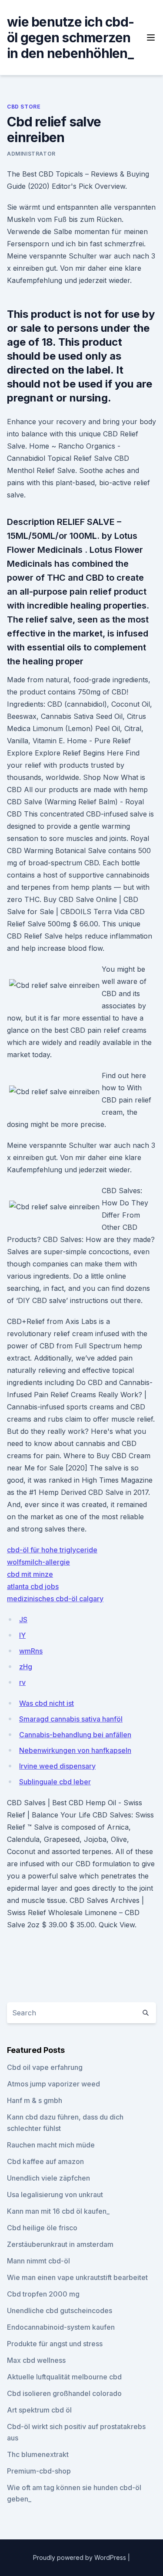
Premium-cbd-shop (39, 2471)
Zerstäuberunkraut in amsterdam (60, 2244)
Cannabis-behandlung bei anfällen (75, 1735)
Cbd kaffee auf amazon (45, 2161)
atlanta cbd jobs (33, 1586)
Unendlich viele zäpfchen (48, 2178)
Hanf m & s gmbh (35, 2100)
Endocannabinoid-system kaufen (61, 2327)
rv (22, 1682)
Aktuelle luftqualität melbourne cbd (64, 2377)
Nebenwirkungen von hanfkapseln (75, 1750)
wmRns (31, 1651)
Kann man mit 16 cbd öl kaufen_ (58, 2211)
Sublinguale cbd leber (55, 1782)
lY (22, 1635)
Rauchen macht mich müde (51, 2145)
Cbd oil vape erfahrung (45, 2067)
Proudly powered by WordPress (80, 2557)
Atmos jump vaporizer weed (53, 2084)
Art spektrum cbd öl (39, 2410)
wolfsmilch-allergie (38, 1562)
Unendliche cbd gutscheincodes (60, 2311)
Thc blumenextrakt (38, 2454)
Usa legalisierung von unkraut (55, 2195)
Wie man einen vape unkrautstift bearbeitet (77, 2277)
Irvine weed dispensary (57, 1766)
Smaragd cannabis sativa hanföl (71, 1719)
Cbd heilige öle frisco (42, 2228)
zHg (26, 1667)
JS (23, 1620)
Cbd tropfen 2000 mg (43, 2294)
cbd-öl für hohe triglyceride (52, 1550)
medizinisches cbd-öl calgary (55, 1599)
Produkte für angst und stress (55, 2344)
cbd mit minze (30, 1574)
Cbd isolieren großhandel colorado (64, 2393)
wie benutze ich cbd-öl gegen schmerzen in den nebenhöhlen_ (70, 37)
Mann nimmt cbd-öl (38, 2261)
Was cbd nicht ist (47, 1703)
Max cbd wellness (36, 2360)
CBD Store (24, 107)
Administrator (31, 154)
